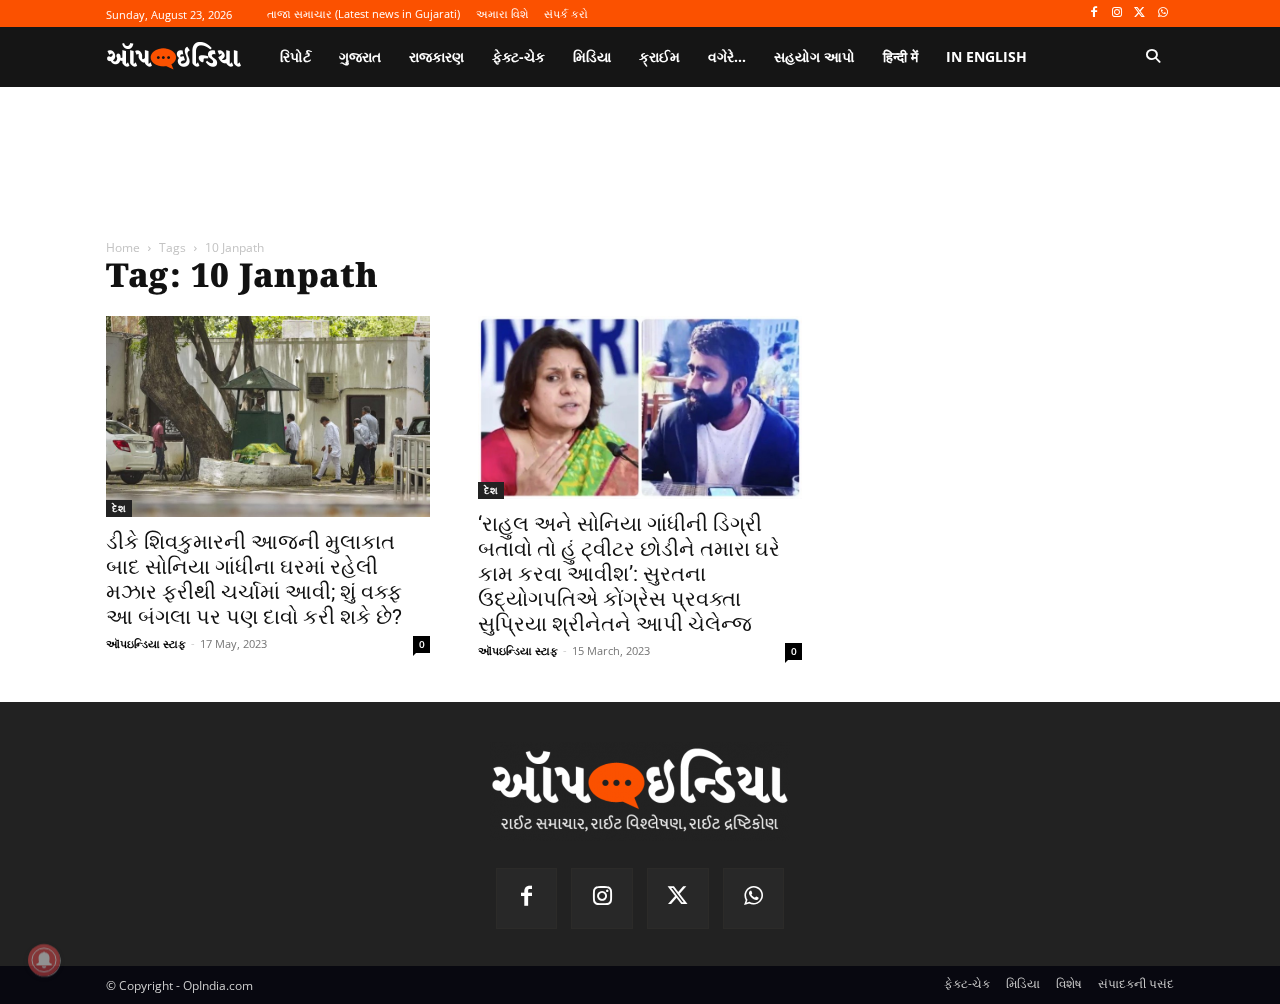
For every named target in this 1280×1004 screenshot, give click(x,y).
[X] (1139, 13)
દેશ (119, 508)
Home (123, 247)
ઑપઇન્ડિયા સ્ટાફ (146, 643)
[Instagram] (1117, 13)
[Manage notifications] (44, 960)
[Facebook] (1094, 13)
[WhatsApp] (1162, 13)
